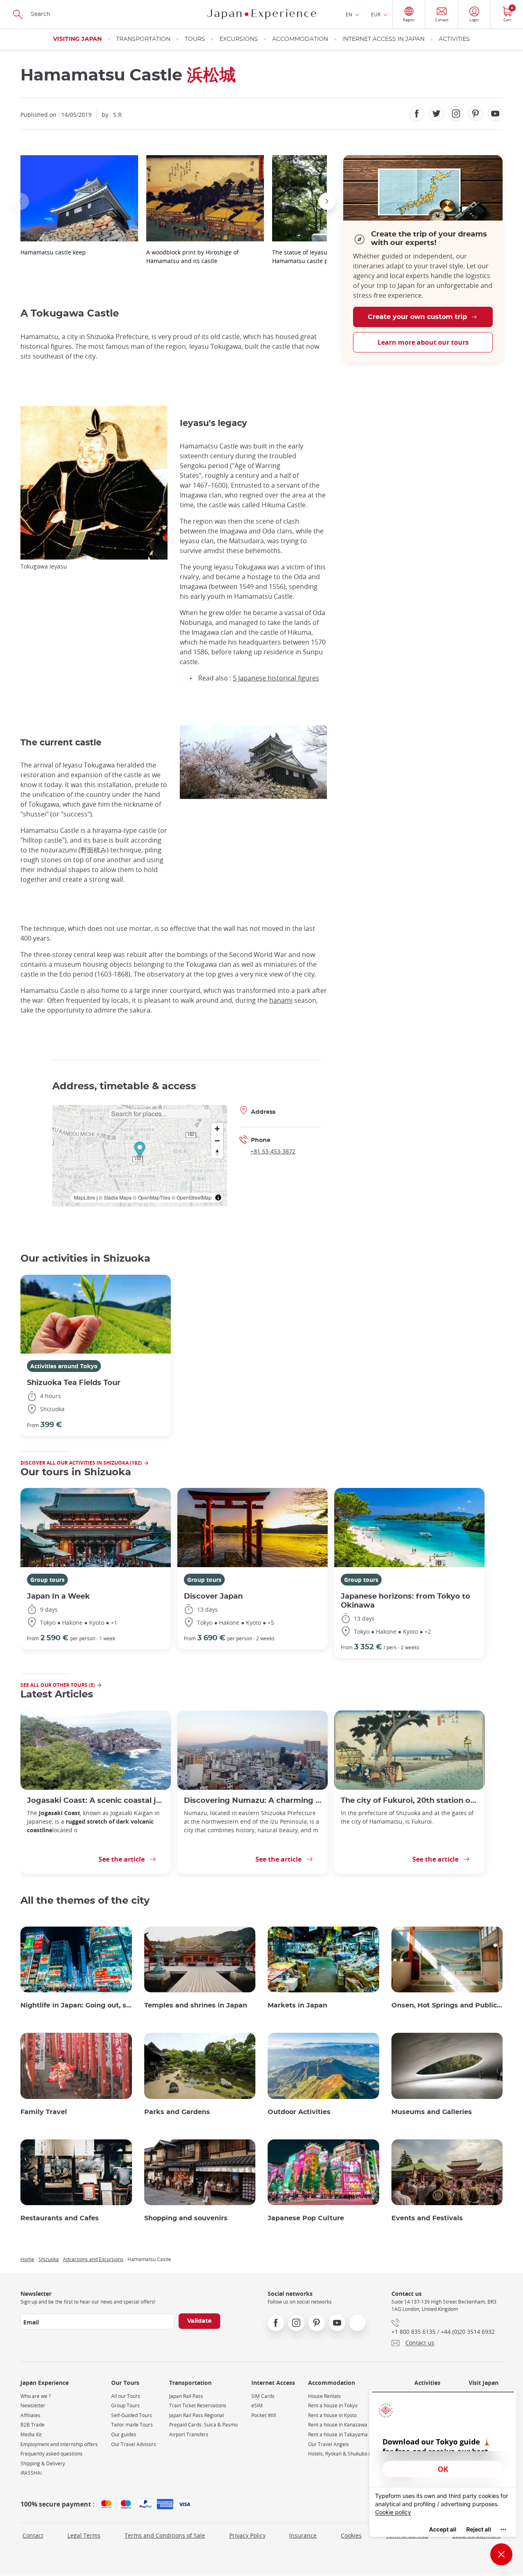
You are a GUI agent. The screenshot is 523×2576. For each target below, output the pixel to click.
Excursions (239, 39)
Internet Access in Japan (383, 39)
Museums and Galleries (432, 2112)
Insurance (303, 2535)
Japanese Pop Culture (306, 2218)
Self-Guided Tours (132, 2415)
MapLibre (85, 1197)
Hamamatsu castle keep (53, 252)
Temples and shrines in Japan (196, 2005)
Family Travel (44, 2112)
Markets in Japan (297, 2005)
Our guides (124, 2434)
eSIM (257, 2405)
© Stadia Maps (115, 1197)
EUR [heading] (376, 14)
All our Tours (126, 2396)
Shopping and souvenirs (186, 2218)
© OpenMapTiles (152, 1197)
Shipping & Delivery (43, 2463)
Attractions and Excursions (93, 2259)
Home (27, 2259)
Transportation (143, 39)
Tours (195, 39)
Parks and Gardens (177, 2112)
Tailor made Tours (132, 2425)
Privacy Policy (247, 2535)
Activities (454, 39)
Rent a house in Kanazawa (338, 2425)
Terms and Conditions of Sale (165, 2535)
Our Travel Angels (329, 2444)
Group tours (47, 1580)
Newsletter (33, 2405)
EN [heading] (349, 14)
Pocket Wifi (264, 2415)
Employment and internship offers (59, 2444)
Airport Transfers (189, 2434)
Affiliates (30, 2415)
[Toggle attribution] (218, 1198)
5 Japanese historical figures (276, 678)
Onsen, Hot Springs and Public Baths (447, 2005)
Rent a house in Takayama (338, 2434)
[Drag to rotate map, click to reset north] (217, 1152)
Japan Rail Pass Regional (197, 2415)
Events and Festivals (427, 2218)
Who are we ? (36, 2396)
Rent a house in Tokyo (333, 2405)
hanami (281, 1000)
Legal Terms (84, 2535)
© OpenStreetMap (192, 1197)
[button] (20, 201)
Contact (33, 2535)
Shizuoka (49, 2259)
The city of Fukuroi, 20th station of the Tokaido (409, 1801)
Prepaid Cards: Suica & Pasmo (203, 2425)
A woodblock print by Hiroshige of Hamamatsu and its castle (192, 256)
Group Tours (125, 2405)
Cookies (351, 2535)
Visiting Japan (77, 39)
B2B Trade (32, 2425)
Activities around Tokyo (64, 1366)
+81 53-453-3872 (273, 1151)
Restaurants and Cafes (60, 2218)
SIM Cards (263, 2396)
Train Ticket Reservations (198, 2405)
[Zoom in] (217, 1129)
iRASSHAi (31, 2473)
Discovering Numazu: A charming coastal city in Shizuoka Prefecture (253, 1801)
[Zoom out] (217, 1141)
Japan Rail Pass (186, 2396)
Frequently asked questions (51, 2454)
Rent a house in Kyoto (332, 2415)
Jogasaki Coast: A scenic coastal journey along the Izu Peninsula (96, 1801)
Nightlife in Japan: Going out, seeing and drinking (76, 2005)
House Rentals (324, 2396)
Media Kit (31, 2434)
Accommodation (300, 39)
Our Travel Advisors (134, 2444)
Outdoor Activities (299, 2112)
